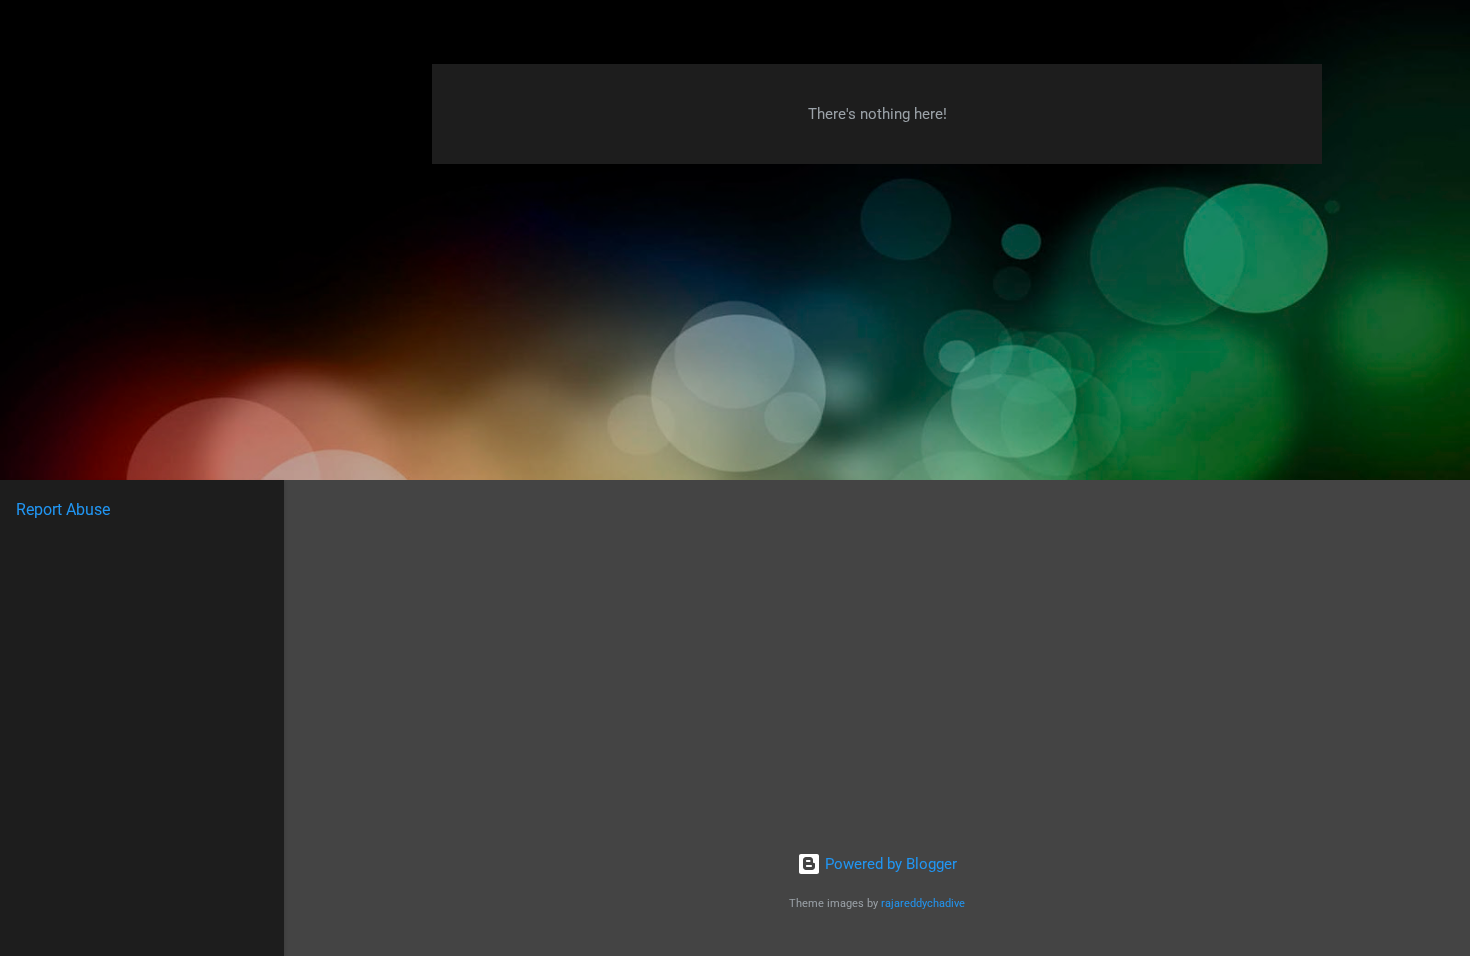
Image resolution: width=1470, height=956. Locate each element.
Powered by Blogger (889, 864)
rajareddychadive (923, 903)
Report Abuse (63, 509)
